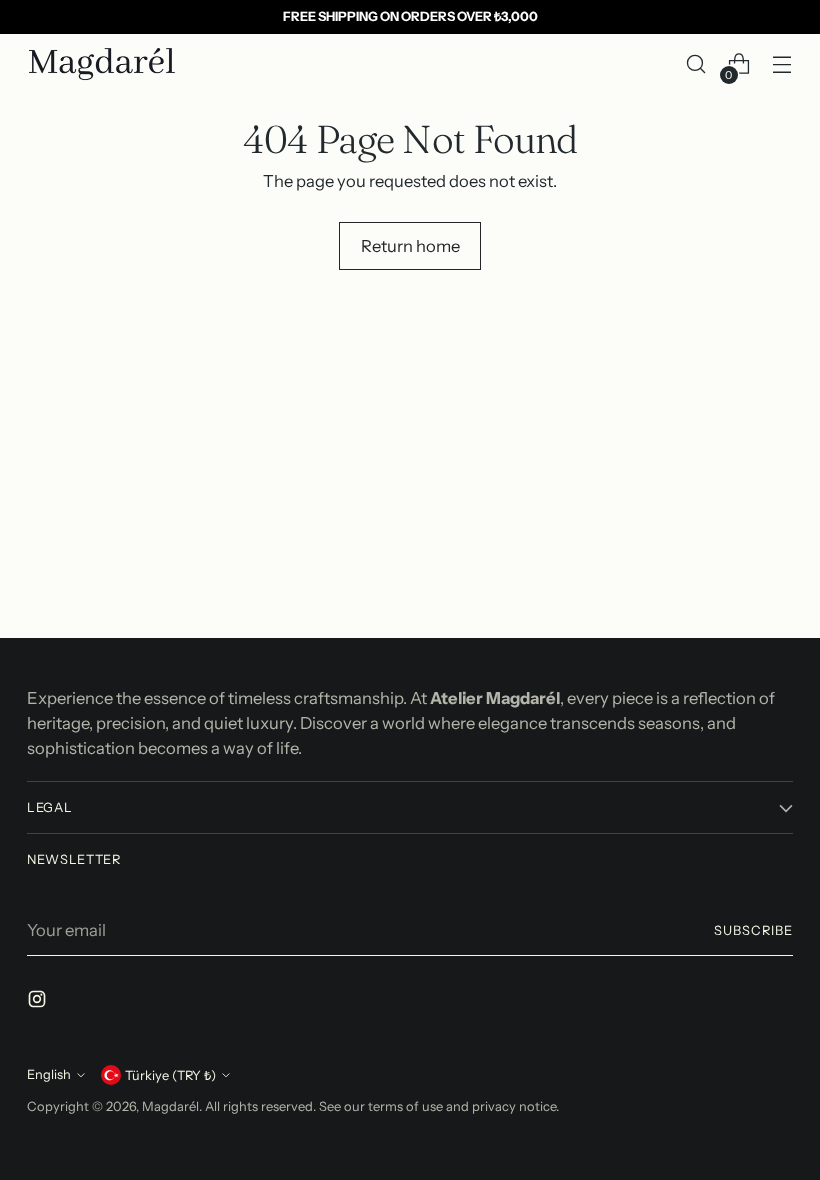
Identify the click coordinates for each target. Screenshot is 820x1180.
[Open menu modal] (782, 64)
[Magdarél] (102, 64)
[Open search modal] (696, 64)
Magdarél (170, 1106)
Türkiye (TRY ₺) (170, 1075)
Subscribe (753, 930)
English (49, 1074)
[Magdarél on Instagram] (39, 1002)
